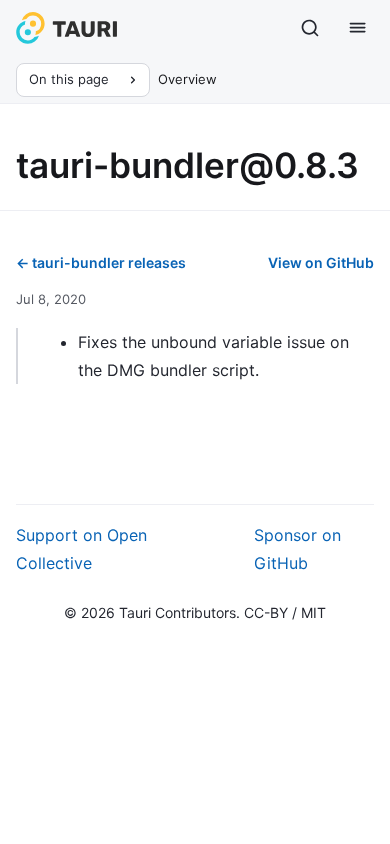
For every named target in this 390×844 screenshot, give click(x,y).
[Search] (310, 28)
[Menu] (358, 28)
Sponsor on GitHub (297, 549)
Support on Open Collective (81, 549)
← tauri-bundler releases (101, 262)
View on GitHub (321, 262)
